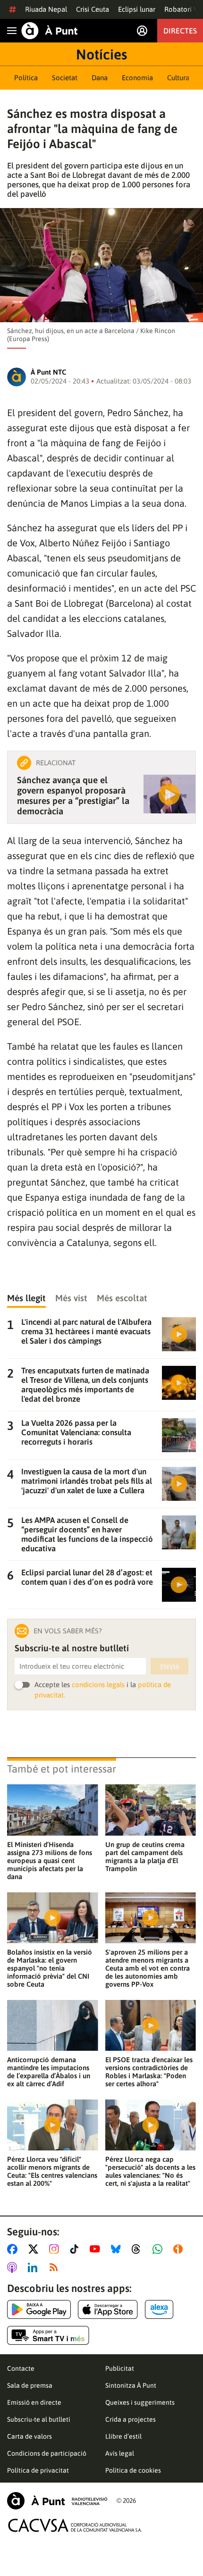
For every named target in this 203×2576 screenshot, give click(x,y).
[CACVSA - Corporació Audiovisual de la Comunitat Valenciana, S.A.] (75, 2525)
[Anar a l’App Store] (108, 2309)
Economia (137, 78)
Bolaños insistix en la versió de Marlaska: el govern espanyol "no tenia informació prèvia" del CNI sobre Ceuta (50, 1968)
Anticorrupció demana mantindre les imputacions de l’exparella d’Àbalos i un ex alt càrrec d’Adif (49, 2072)
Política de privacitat (38, 2470)
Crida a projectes (131, 2419)
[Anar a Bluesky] (118, 2249)
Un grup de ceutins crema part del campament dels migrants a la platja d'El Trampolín (145, 1857)
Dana (100, 78)
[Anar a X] (35, 2249)
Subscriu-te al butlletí (39, 2419)
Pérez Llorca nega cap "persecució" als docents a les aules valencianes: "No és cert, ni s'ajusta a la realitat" (150, 2171)
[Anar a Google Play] (39, 2309)
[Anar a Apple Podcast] (14, 2267)
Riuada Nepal (46, 9)
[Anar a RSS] (56, 2267)
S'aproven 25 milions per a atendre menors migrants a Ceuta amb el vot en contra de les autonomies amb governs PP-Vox (148, 1968)
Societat (65, 78)
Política (26, 78)
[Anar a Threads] (139, 2249)
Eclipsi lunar (137, 9)
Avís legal (120, 2453)
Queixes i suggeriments (140, 2402)
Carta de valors (30, 2436)
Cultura (178, 78)
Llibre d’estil (123, 2436)
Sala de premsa (30, 2385)
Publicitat (120, 2368)
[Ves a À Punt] (50, 31)
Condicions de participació (47, 2453)
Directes (180, 31)
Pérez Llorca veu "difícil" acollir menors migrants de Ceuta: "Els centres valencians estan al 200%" (52, 2171)
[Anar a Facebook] (14, 2249)
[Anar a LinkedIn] (34, 2267)
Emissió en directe (34, 2402)
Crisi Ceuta (93, 9)
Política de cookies (133, 2470)
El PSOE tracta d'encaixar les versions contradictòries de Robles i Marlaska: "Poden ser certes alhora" (149, 2072)
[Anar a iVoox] (180, 2249)
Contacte (21, 2368)
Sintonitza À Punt (131, 2385)
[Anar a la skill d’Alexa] (159, 2309)
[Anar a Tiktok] (76, 2249)
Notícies (101, 54)
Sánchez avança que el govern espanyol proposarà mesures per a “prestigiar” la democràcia (73, 795)
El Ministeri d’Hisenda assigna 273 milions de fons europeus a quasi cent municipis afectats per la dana (50, 1861)
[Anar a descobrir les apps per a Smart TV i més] (48, 2335)
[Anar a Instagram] (56, 2249)
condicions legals (98, 1685)
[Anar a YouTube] (97, 2249)
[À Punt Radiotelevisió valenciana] (57, 2501)
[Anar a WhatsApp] (159, 2249)
